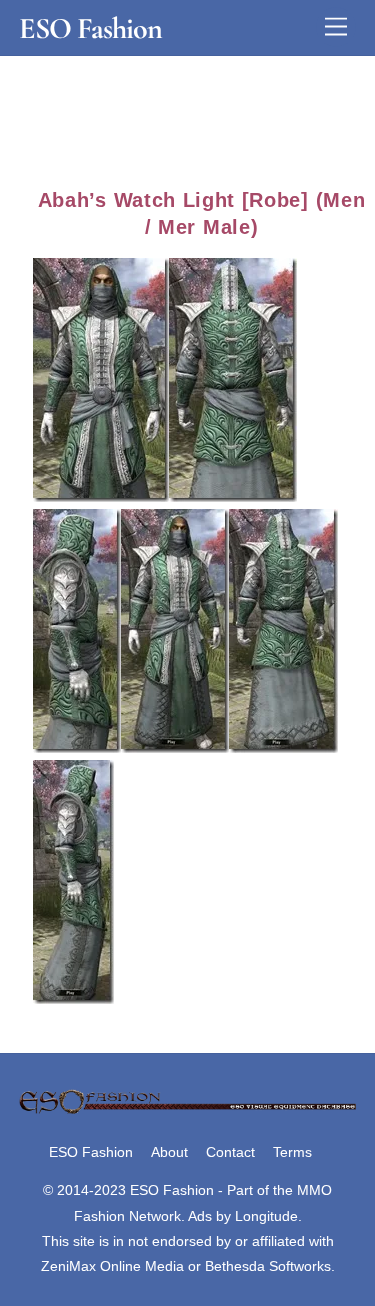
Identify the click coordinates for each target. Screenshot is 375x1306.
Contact (230, 1152)
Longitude (266, 1216)
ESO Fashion (91, 1152)
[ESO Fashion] (187, 1111)
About (169, 1152)
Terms (292, 1152)
